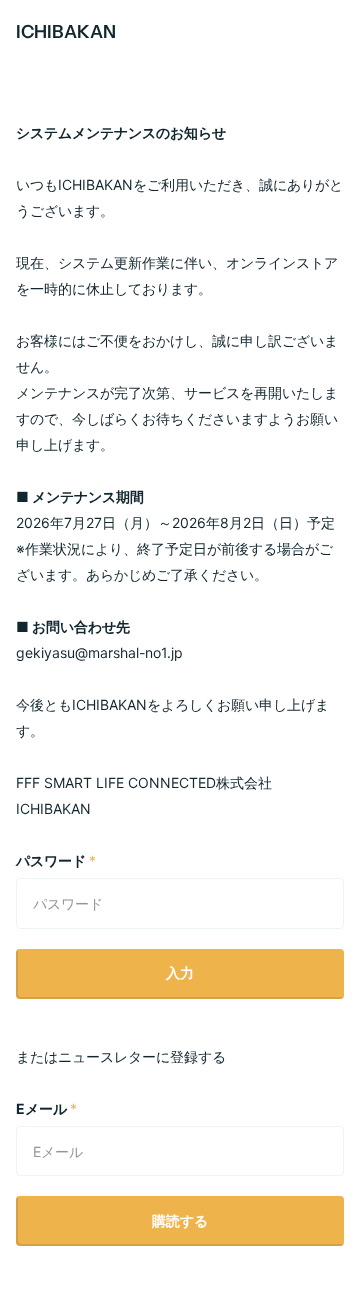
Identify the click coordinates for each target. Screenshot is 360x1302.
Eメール (46, 1108)
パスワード (56, 860)
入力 (180, 972)
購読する (180, 1220)
